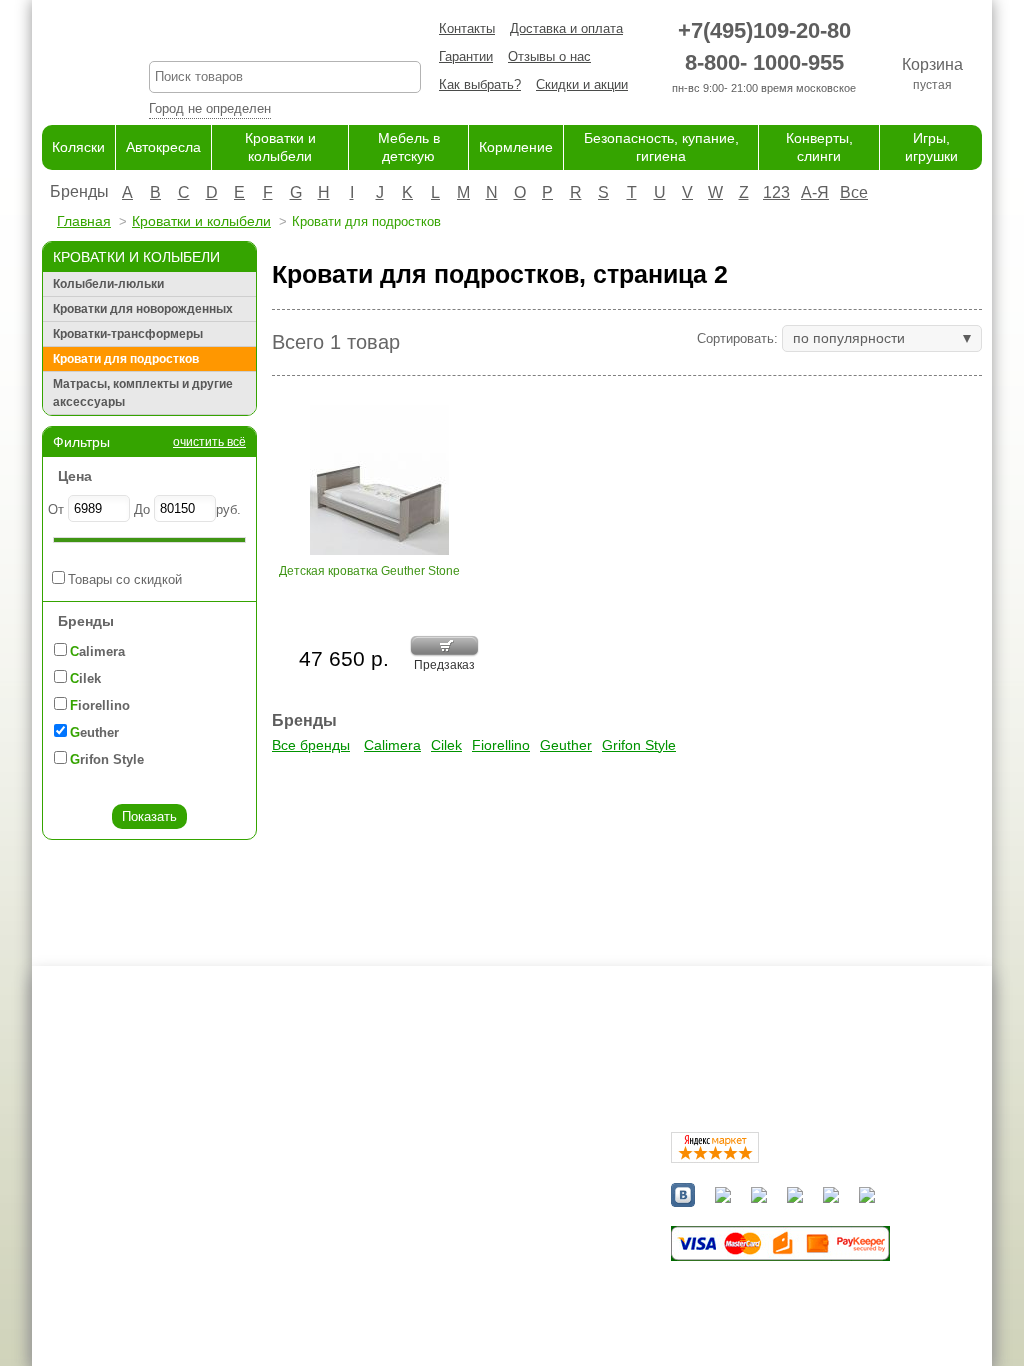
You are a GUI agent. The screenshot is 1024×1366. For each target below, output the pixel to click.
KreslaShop (285, 35)
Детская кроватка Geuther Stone (369, 571)
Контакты (467, 28)
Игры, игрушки (489, 1310)
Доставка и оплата (566, 28)
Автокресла (163, 147)
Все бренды (311, 745)
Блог (312, 1212)
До (142, 509)
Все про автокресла (358, 1173)
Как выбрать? (480, 84)
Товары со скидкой (125, 579)
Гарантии (466, 56)
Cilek (446, 745)
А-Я (815, 192)
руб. (228, 509)
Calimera (392, 745)
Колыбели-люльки (108, 284)
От (56, 509)
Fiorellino (501, 745)
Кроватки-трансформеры (128, 334)
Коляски (78, 147)
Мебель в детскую (502, 1232)
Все (854, 192)
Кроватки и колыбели (201, 221)
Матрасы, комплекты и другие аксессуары (143, 393)
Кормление (516, 147)
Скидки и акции (582, 84)
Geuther (566, 745)
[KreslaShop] (70, 60)
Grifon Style (639, 745)
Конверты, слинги (499, 1290)
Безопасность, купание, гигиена (542, 1271)
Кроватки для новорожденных (143, 309)
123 (776, 192)
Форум (318, 1193)
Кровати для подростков (126, 359)
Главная (84, 221)
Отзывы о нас (549, 56)
